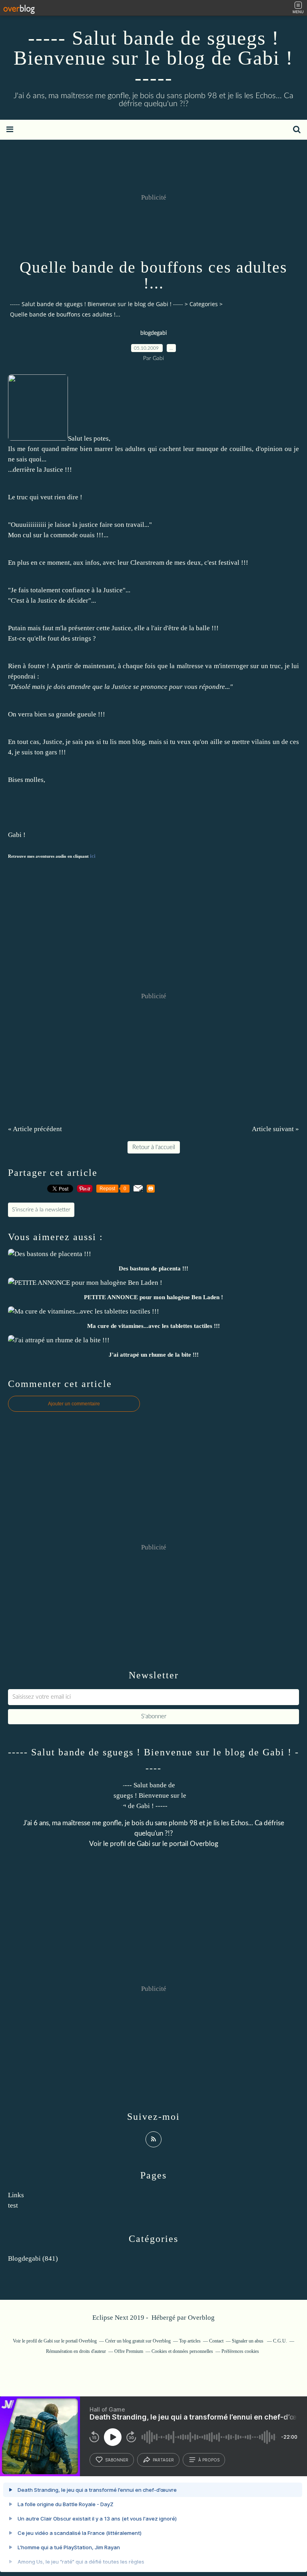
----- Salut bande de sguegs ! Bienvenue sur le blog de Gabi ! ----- (153, 58)
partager (163, 2460)
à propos (209, 2460)
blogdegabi (153, 333)
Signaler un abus (248, 2341)
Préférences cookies (240, 2351)
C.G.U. (280, 2341)
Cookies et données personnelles (182, 2351)
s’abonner (117, 2460)
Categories (204, 304)
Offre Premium (129, 2351)
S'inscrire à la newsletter (41, 1210)
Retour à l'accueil (154, 1147)
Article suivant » (275, 1129)
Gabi (144, 1844)
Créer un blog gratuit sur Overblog (138, 2341)
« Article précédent (35, 1129)
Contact (216, 2341)
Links (16, 2195)
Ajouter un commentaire (74, 1404)
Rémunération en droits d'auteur (76, 2351)
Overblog (201, 2318)
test (13, 2205)
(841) (33, 2258)
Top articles (190, 2341)
